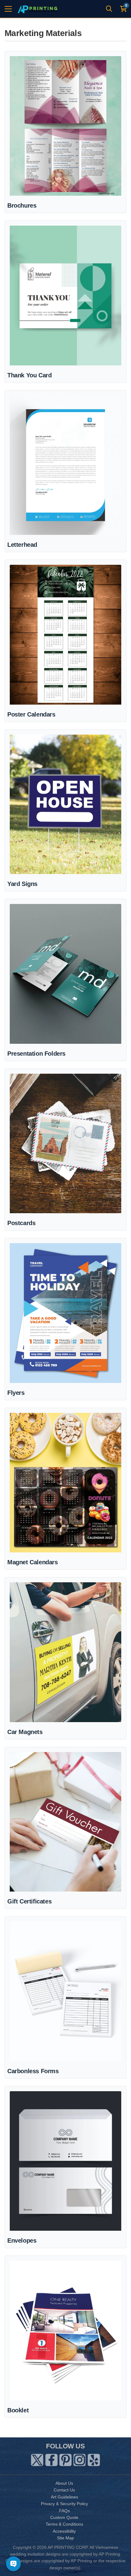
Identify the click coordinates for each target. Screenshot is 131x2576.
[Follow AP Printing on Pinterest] (65, 2459)
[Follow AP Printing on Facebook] (51, 2459)
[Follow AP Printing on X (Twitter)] (37, 2459)
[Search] (109, 9)
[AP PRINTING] (37, 9)
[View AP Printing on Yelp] (94, 2459)
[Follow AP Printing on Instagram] (80, 2459)
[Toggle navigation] (8, 9)
